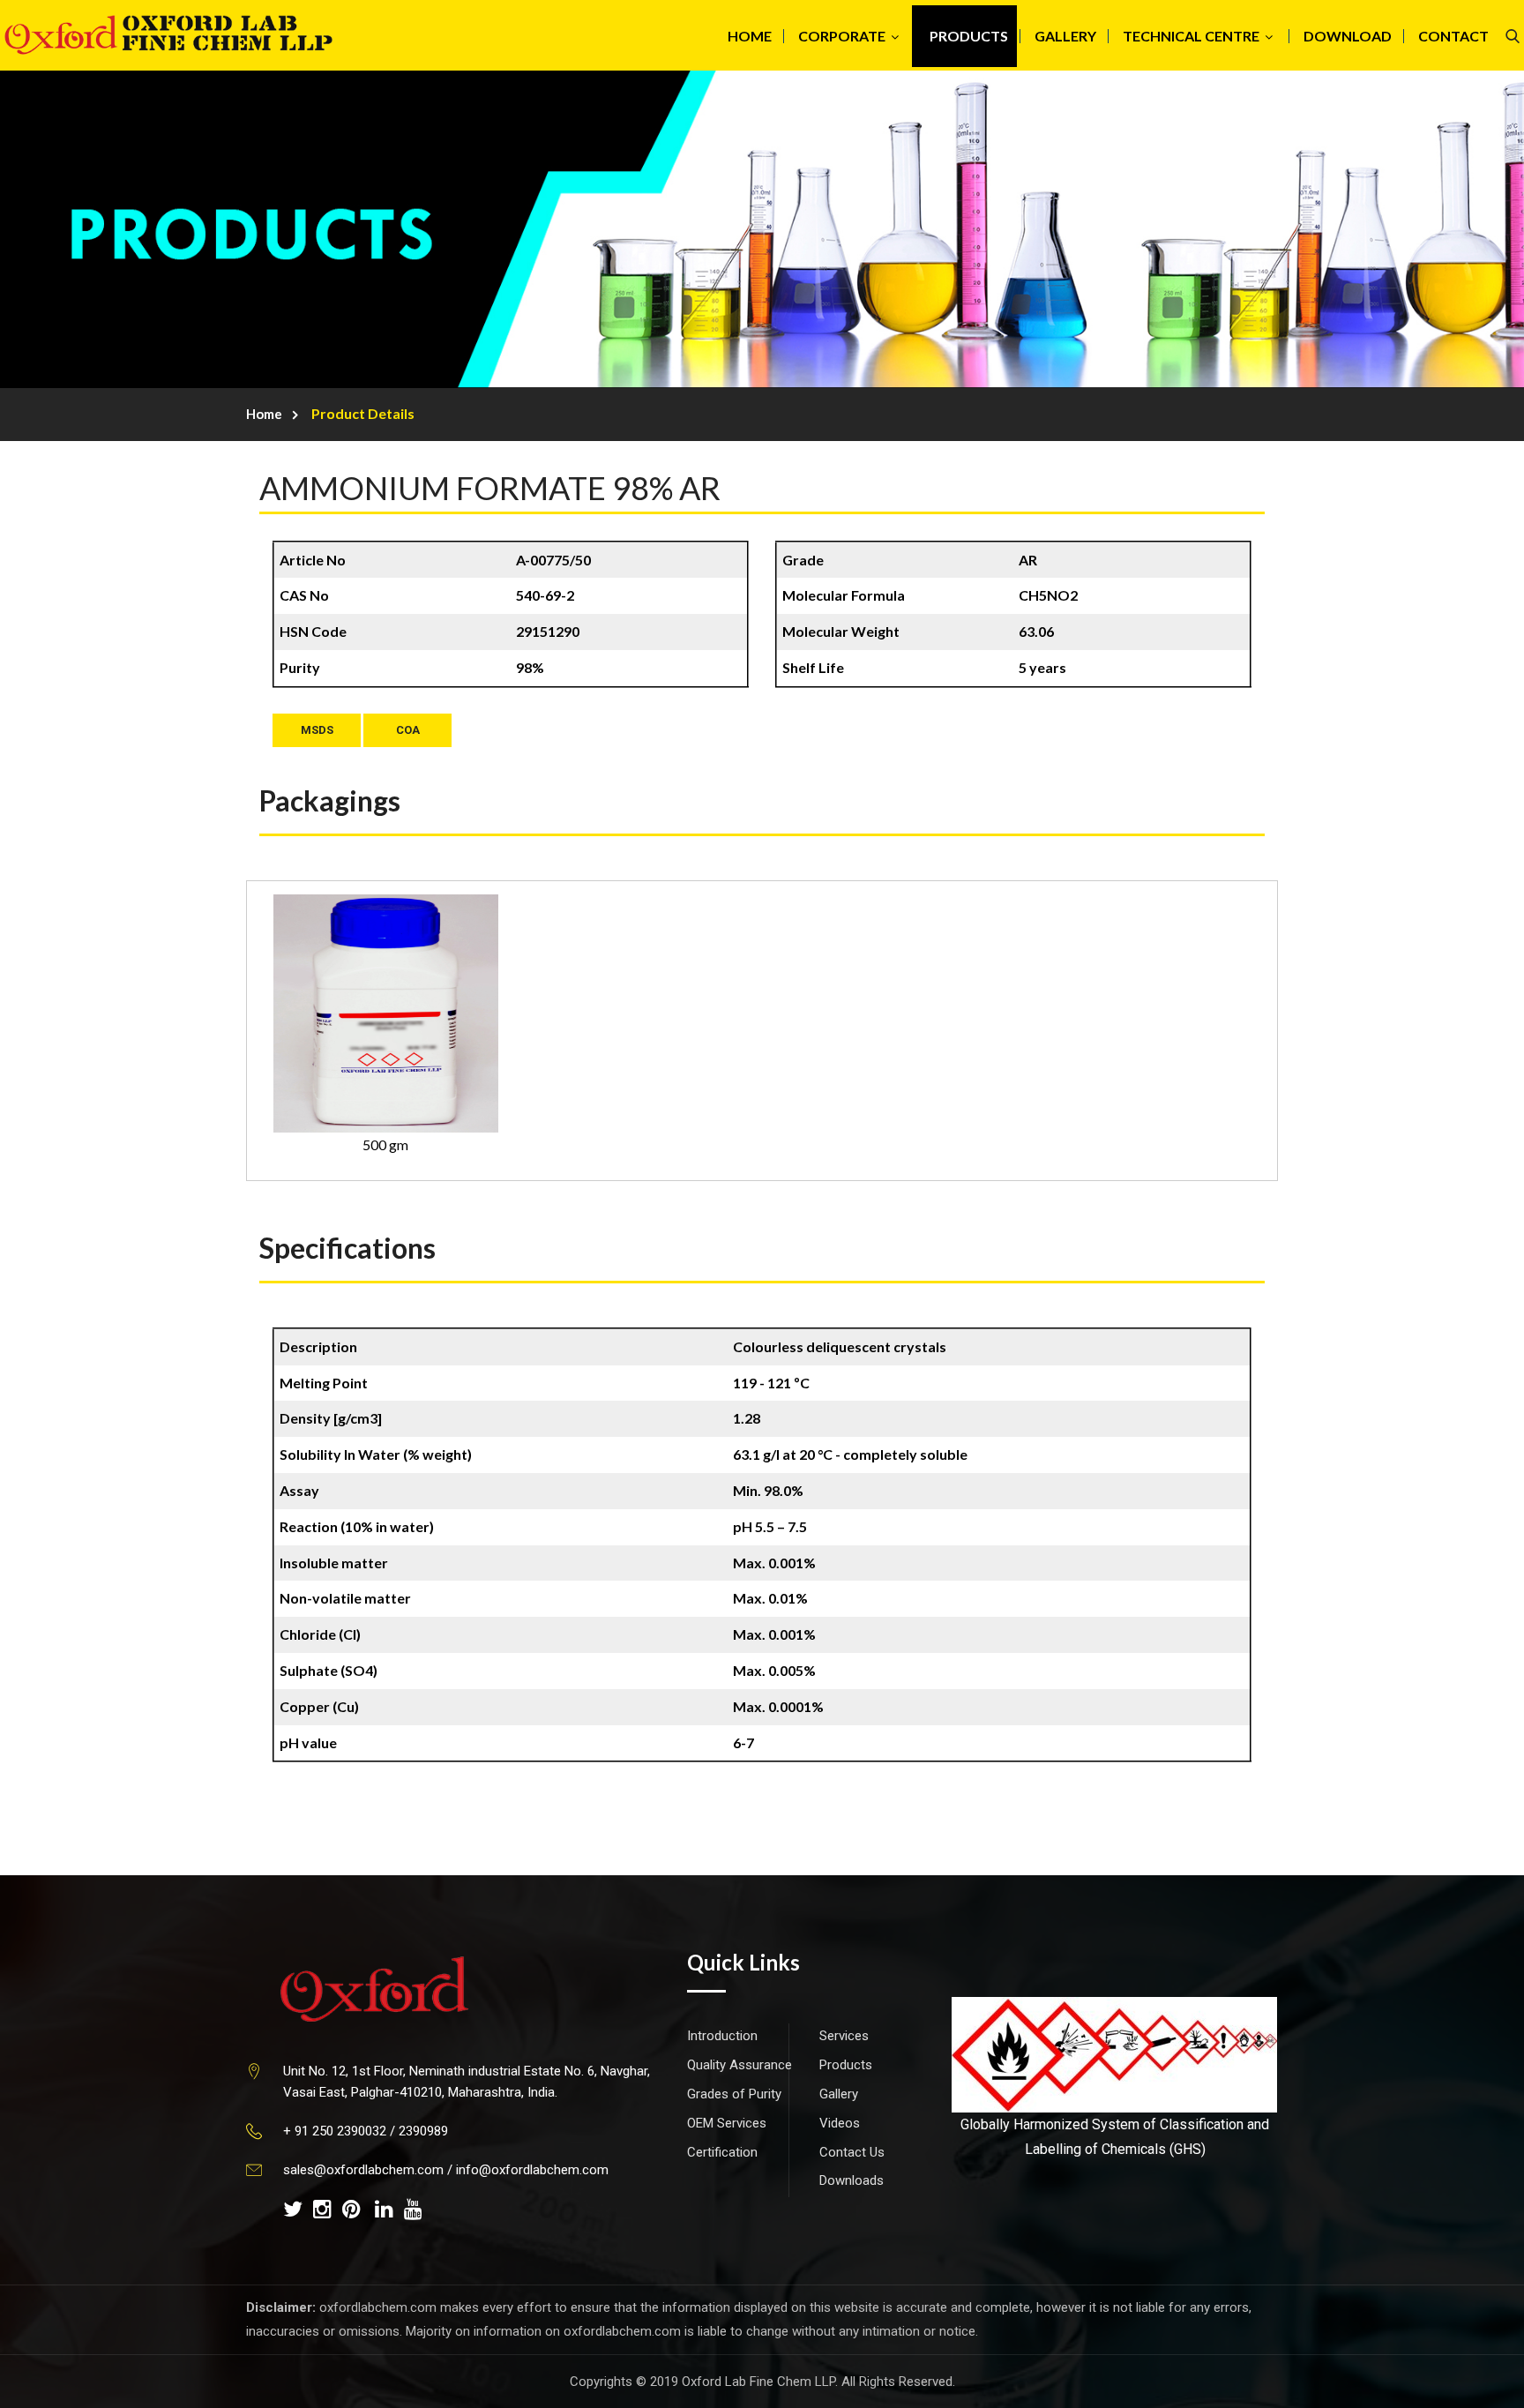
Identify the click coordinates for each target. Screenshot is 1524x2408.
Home (264, 414)
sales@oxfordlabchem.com (363, 2170)
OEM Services (727, 2123)
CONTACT (1453, 36)
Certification (722, 2152)
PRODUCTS (969, 36)
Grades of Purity (734, 2094)
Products (846, 2065)
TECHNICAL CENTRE (1191, 36)
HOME (750, 36)
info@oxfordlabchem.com (532, 2170)
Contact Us (852, 2152)
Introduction (722, 2036)
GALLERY (1065, 36)
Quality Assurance (740, 2065)
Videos (840, 2123)
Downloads (852, 2180)
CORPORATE (842, 36)
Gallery (839, 2094)
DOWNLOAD (1348, 36)
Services (844, 2036)
